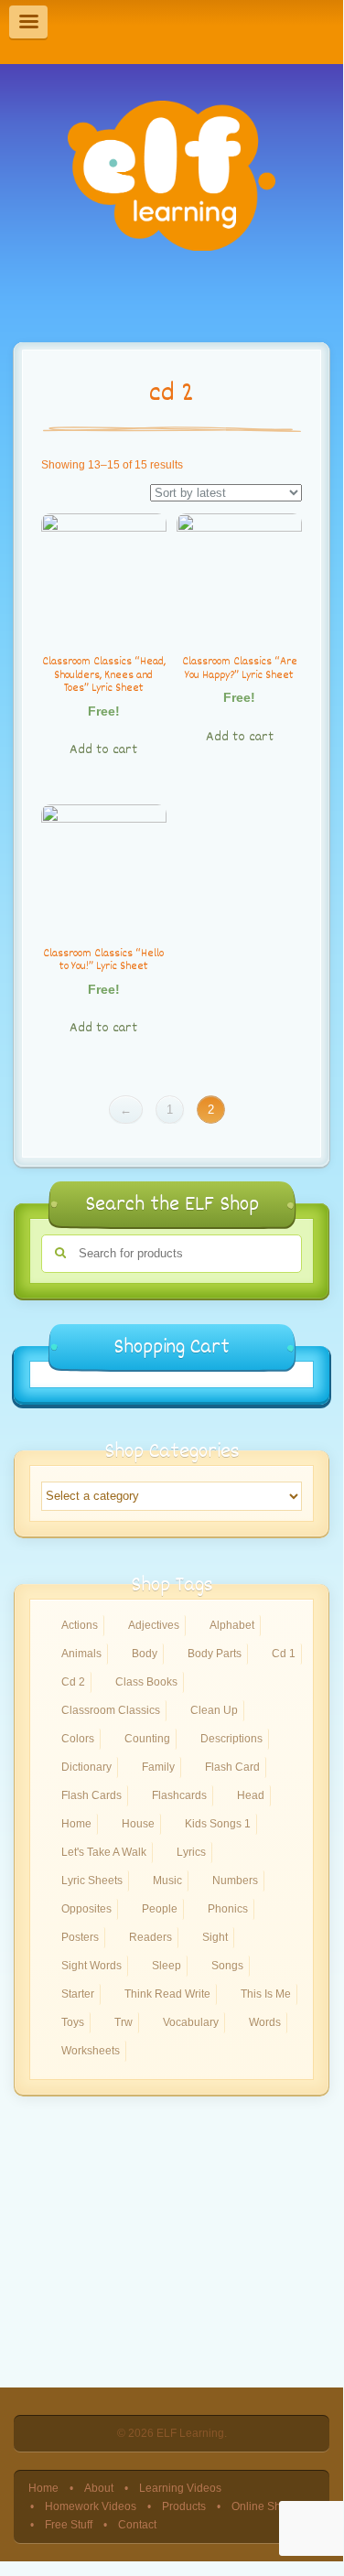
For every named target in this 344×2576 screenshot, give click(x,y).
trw (124, 2022)
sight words (91, 1966)
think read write (167, 1994)
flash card (232, 1767)
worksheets (91, 2051)
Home (43, 2488)
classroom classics (111, 1710)
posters (80, 1937)
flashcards (179, 1795)
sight (215, 1937)
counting (147, 1739)
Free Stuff (69, 2524)
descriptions (231, 1739)
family (158, 1767)
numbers (235, 1881)
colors (78, 1739)
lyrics (191, 1852)
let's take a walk (104, 1852)
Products (184, 2506)
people (160, 1909)
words (265, 2022)
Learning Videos (180, 2488)
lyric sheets (92, 1881)
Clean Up (214, 1710)
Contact (137, 2524)
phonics (228, 1909)
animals (81, 1654)
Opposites (86, 1909)
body (145, 1654)
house (138, 1824)
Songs (227, 1966)
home (76, 1824)
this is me (266, 1994)
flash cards (91, 1795)
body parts (215, 1654)
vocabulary (191, 2022)
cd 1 (284, 1654)
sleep (167, 1966)
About (99, 2488)
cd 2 (73, 1682)
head (251, 1795)
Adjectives (154, 1625)
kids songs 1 (218, 1824)
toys (73, 2022)
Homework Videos (91, 2506)
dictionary (86, 1767)
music (167, 1881)
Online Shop (263, 2506)
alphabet (232, 1625)
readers (150, 1937)
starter (78, 1994)
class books (146, 1682)
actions (80, 1625)
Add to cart (103, 750)
